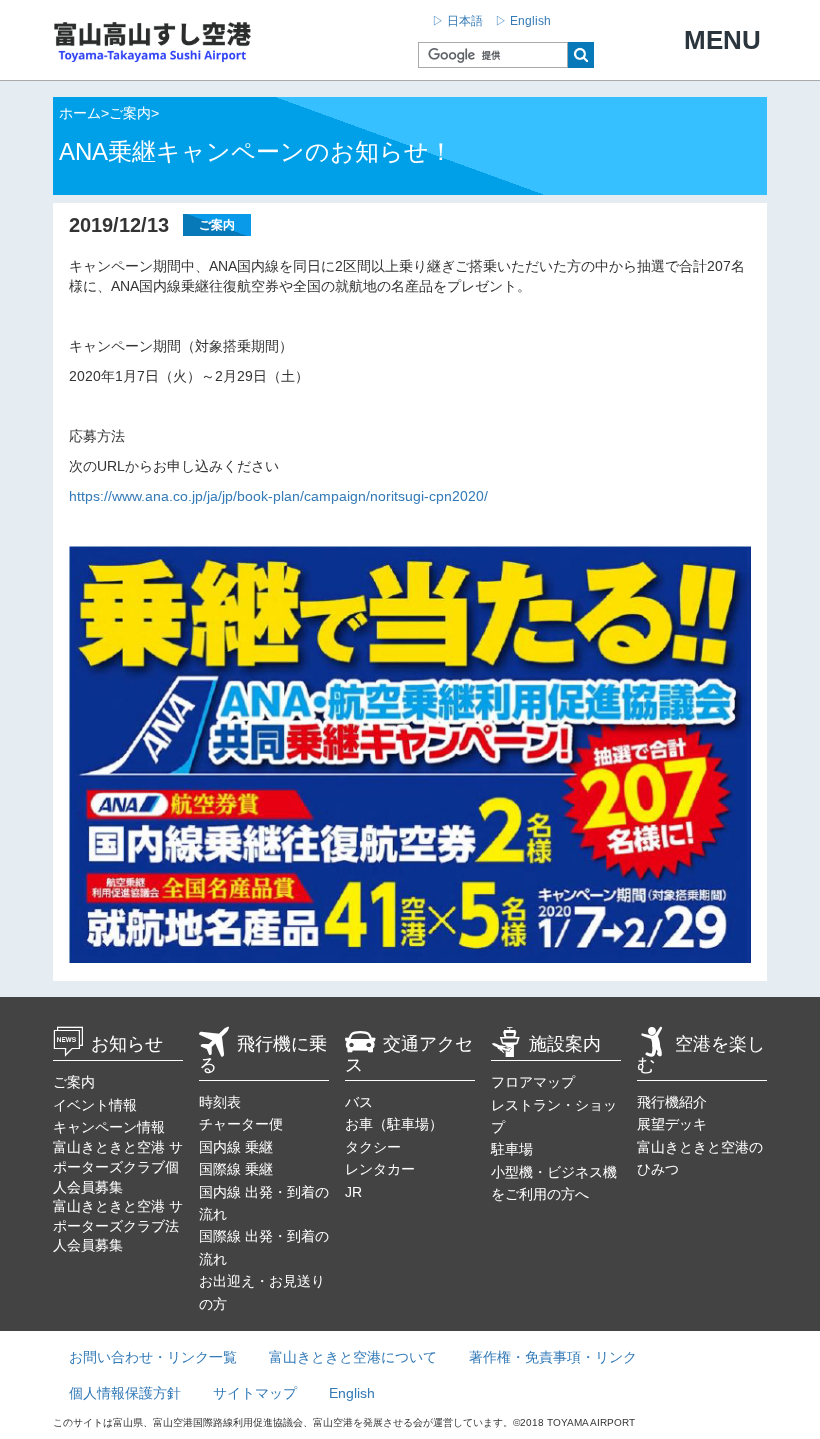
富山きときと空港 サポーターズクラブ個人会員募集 (118, 1166)
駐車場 (512, 1149)
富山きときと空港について (353, 1357)
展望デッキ (672, 1124)
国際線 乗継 (236, 1169)
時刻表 (220, 1102)
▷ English (523, 21)
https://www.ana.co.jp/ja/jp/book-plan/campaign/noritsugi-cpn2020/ (278, 496)
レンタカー (380, 1169)
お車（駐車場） (394, 1124)
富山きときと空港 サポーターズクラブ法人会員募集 (118, 1225)
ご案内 (74, 1082)
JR (353, 1192)
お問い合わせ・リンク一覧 (153, 1357)
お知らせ (127, 1044)
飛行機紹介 (672, 1102)
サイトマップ (255, 1393)
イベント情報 (95, 1105)
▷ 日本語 (457, 21)
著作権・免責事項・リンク (553, 1357)
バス (359, 1102)
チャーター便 (241, 1124)
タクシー (373, 1147)
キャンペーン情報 (109, 1127)
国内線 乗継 (236, 1147)
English (352, 1393)
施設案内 (565, 1044)
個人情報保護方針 (125, 1393)
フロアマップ (533, 1082)
